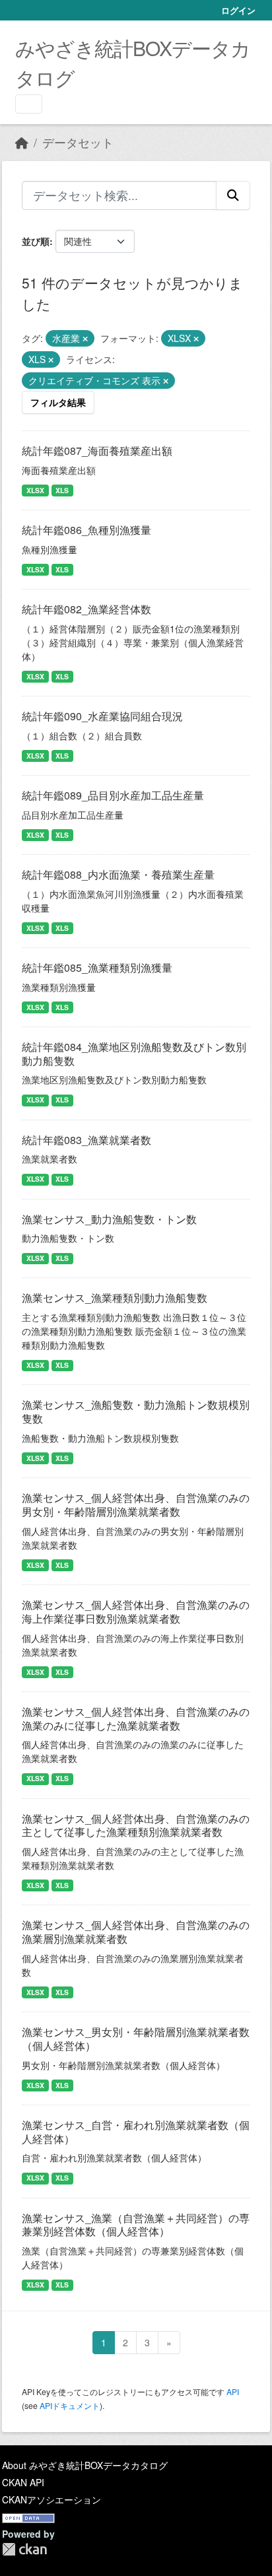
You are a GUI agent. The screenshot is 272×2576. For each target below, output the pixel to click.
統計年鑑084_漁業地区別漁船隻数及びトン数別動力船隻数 (134, 1054)
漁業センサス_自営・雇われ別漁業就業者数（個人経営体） (136, 2132)
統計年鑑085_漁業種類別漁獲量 (97, 967)
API (233, 2391)
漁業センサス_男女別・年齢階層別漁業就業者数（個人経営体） (136, 2039)
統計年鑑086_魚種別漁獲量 (86, 530)
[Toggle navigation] (29, 104)
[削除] (85, 339)
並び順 (36, 241)
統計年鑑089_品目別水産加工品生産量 (113, 795)
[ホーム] (22, 142)
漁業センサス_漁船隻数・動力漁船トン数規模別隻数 (136, 1411)
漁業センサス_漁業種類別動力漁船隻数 (115, 1298)
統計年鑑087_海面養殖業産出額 (97, 451)
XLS (62, 490)
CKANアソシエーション (51, 2499)
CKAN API (23, 2482)
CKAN (24, 2549)
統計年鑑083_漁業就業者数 (86, 1140)
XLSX (35, 490)
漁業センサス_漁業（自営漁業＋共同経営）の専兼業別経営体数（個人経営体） (136, 2225)
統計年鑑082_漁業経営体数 (86, 609)
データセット (78, 142)
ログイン (238, 10)
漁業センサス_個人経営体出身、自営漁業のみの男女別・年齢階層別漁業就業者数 (136, 1505)
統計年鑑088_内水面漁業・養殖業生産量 (118, 874)
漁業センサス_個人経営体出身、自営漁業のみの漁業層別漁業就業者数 (136, 1932)
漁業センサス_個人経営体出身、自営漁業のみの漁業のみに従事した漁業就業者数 (136, 1718)
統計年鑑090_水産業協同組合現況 (102, 716)
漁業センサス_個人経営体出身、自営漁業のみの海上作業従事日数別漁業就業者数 (136, 1611)
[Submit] (233, 195)
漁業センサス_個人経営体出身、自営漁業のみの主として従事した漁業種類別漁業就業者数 (136, 1825)
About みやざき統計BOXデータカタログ (85, 2465)
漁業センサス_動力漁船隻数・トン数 (109, 1219)
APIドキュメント (70, 2405)
